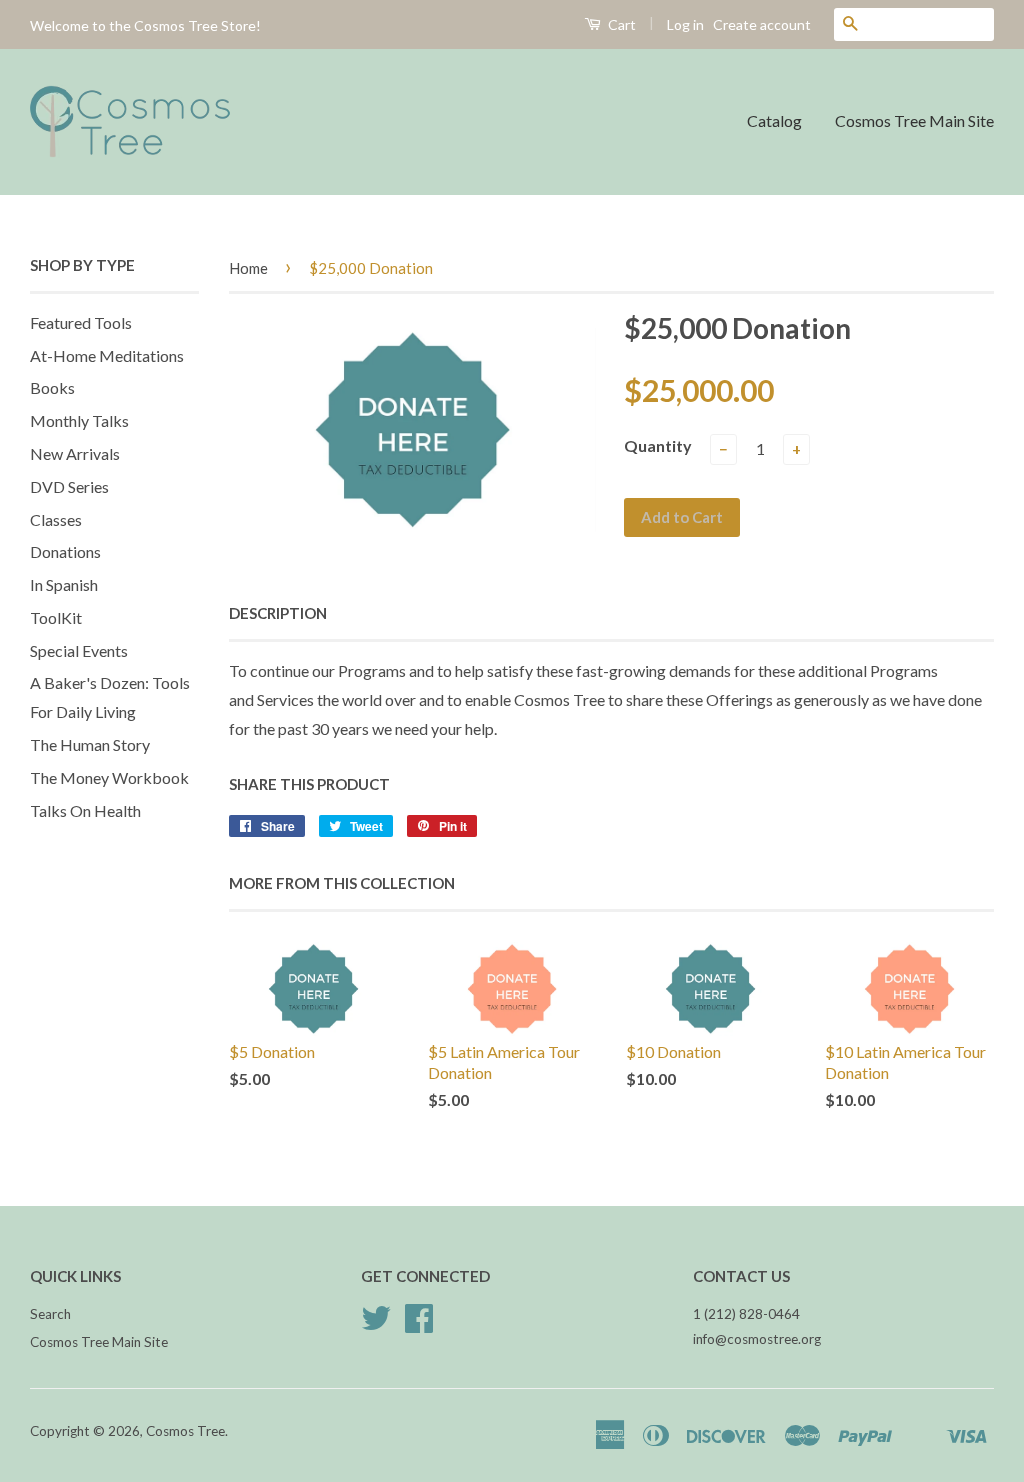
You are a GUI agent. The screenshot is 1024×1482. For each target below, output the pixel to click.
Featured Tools (81, 322)
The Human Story (90, 744)
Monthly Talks (79, 420)
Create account (762, 24)
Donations (65, 551)
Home (248, 268)
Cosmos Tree (185, 1431)
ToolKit (56, 617)
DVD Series (69, 486)
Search (50, 1314)
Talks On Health (85, 810)
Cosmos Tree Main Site (914, 120)
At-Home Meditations (107, 355)
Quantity (658, 445)
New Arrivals (75, 453)
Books (52, 387)
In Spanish (64, 584)
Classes (56, 519)
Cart (620, 24)
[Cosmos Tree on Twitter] (376, 1325)
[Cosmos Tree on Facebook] (419, 1325)
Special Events (79, 650)
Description (278, 613)
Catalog (774, 120)
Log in (685, 24)
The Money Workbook (109, 777)
